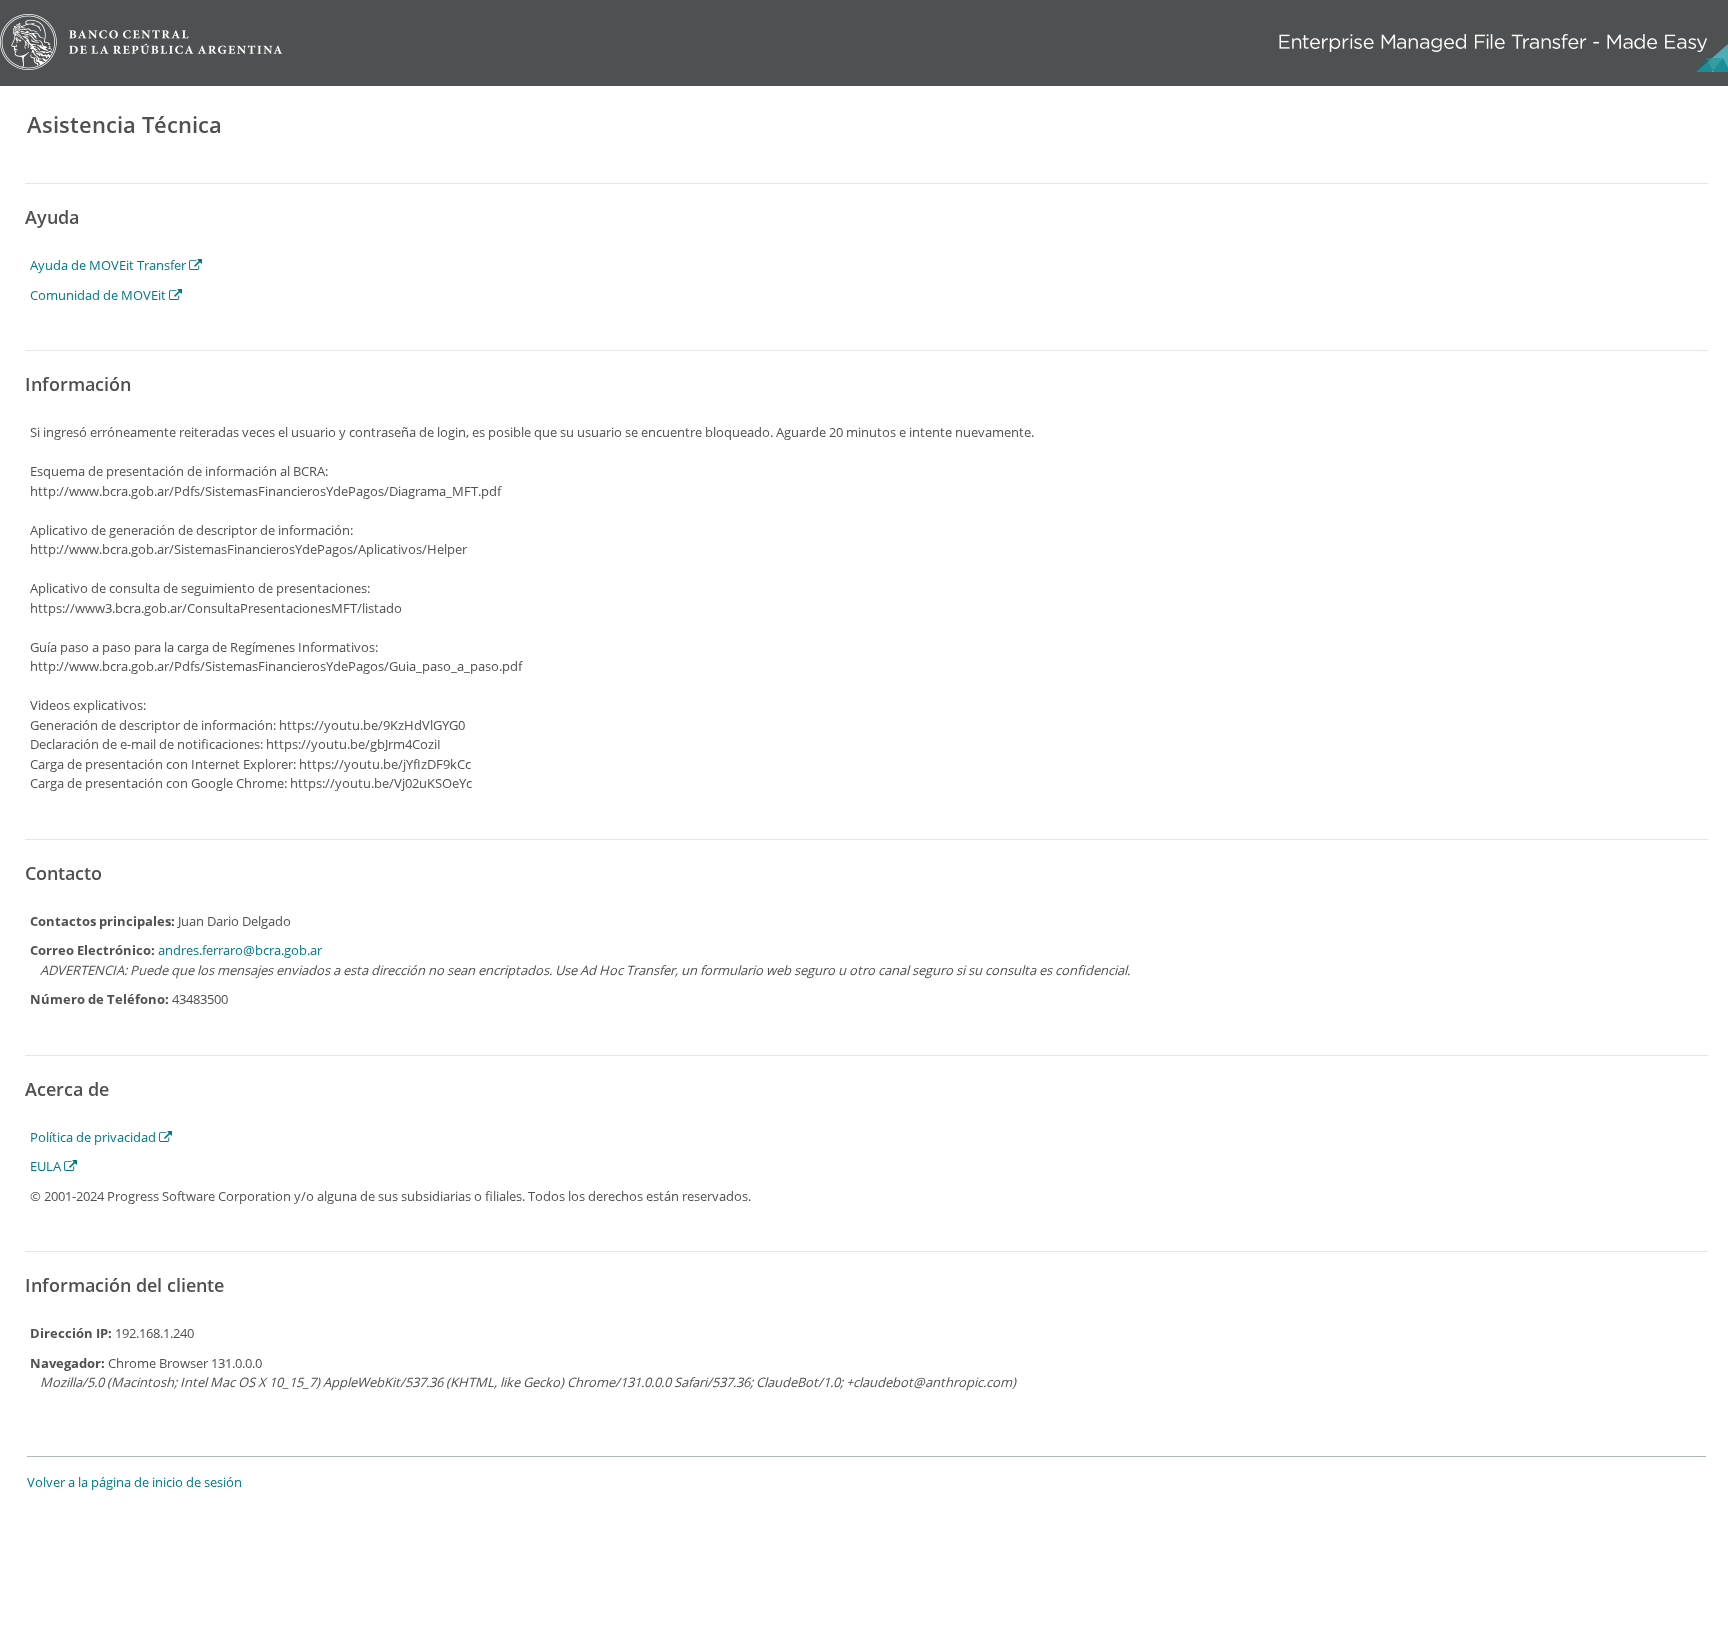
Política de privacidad (94, 1137)
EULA (47, 1166)
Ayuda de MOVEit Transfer (109, 265)
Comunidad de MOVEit (99, 295)
